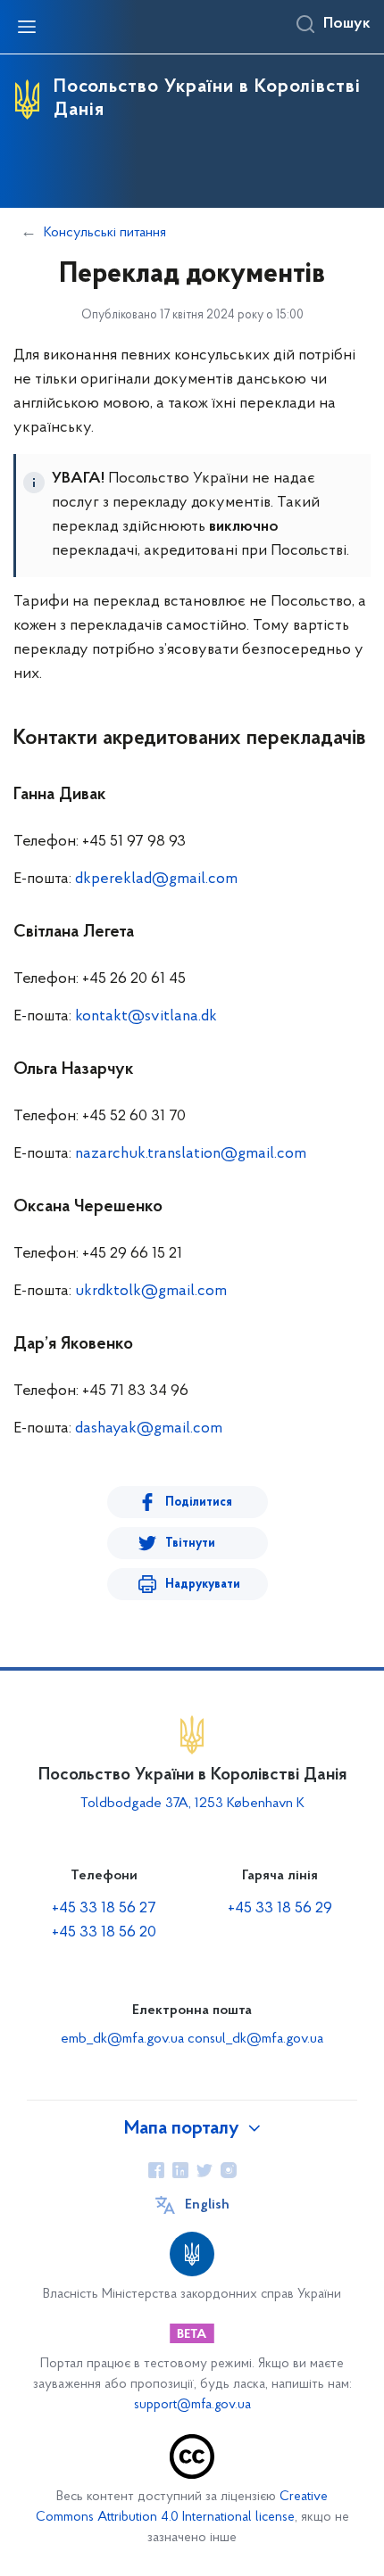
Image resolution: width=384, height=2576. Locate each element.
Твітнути (190, 1544)
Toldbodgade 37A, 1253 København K (192, 1804)
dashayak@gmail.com (149, 1429)
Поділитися (199, 1503)
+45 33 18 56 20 (104, 1933)
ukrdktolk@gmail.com (151, 1292)
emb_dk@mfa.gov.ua (122, 2039)
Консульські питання (105, 233)
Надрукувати (203, 1585)
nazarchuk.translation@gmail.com (191, 1154)
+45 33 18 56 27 (104, 1909)
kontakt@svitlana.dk (146, 1017)
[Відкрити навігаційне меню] (27, 27)
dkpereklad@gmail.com (156, 879)
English (207, 2205)
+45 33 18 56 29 (280, 1909)
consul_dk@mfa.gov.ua (255, 2039)
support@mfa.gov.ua (192, 2405)
